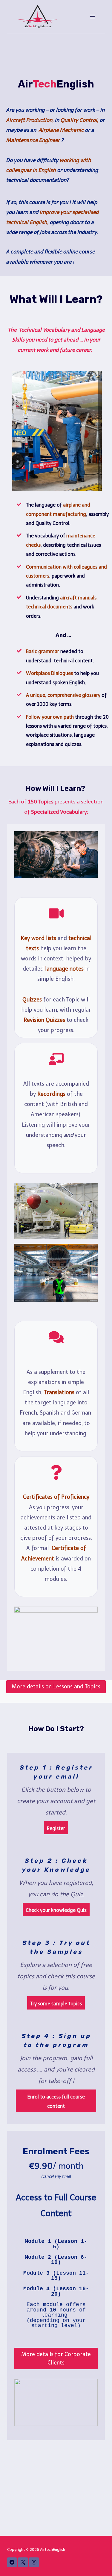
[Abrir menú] (92, 16)
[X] (23, 2562)
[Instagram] (34, 2562)
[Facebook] (12, 2562)
